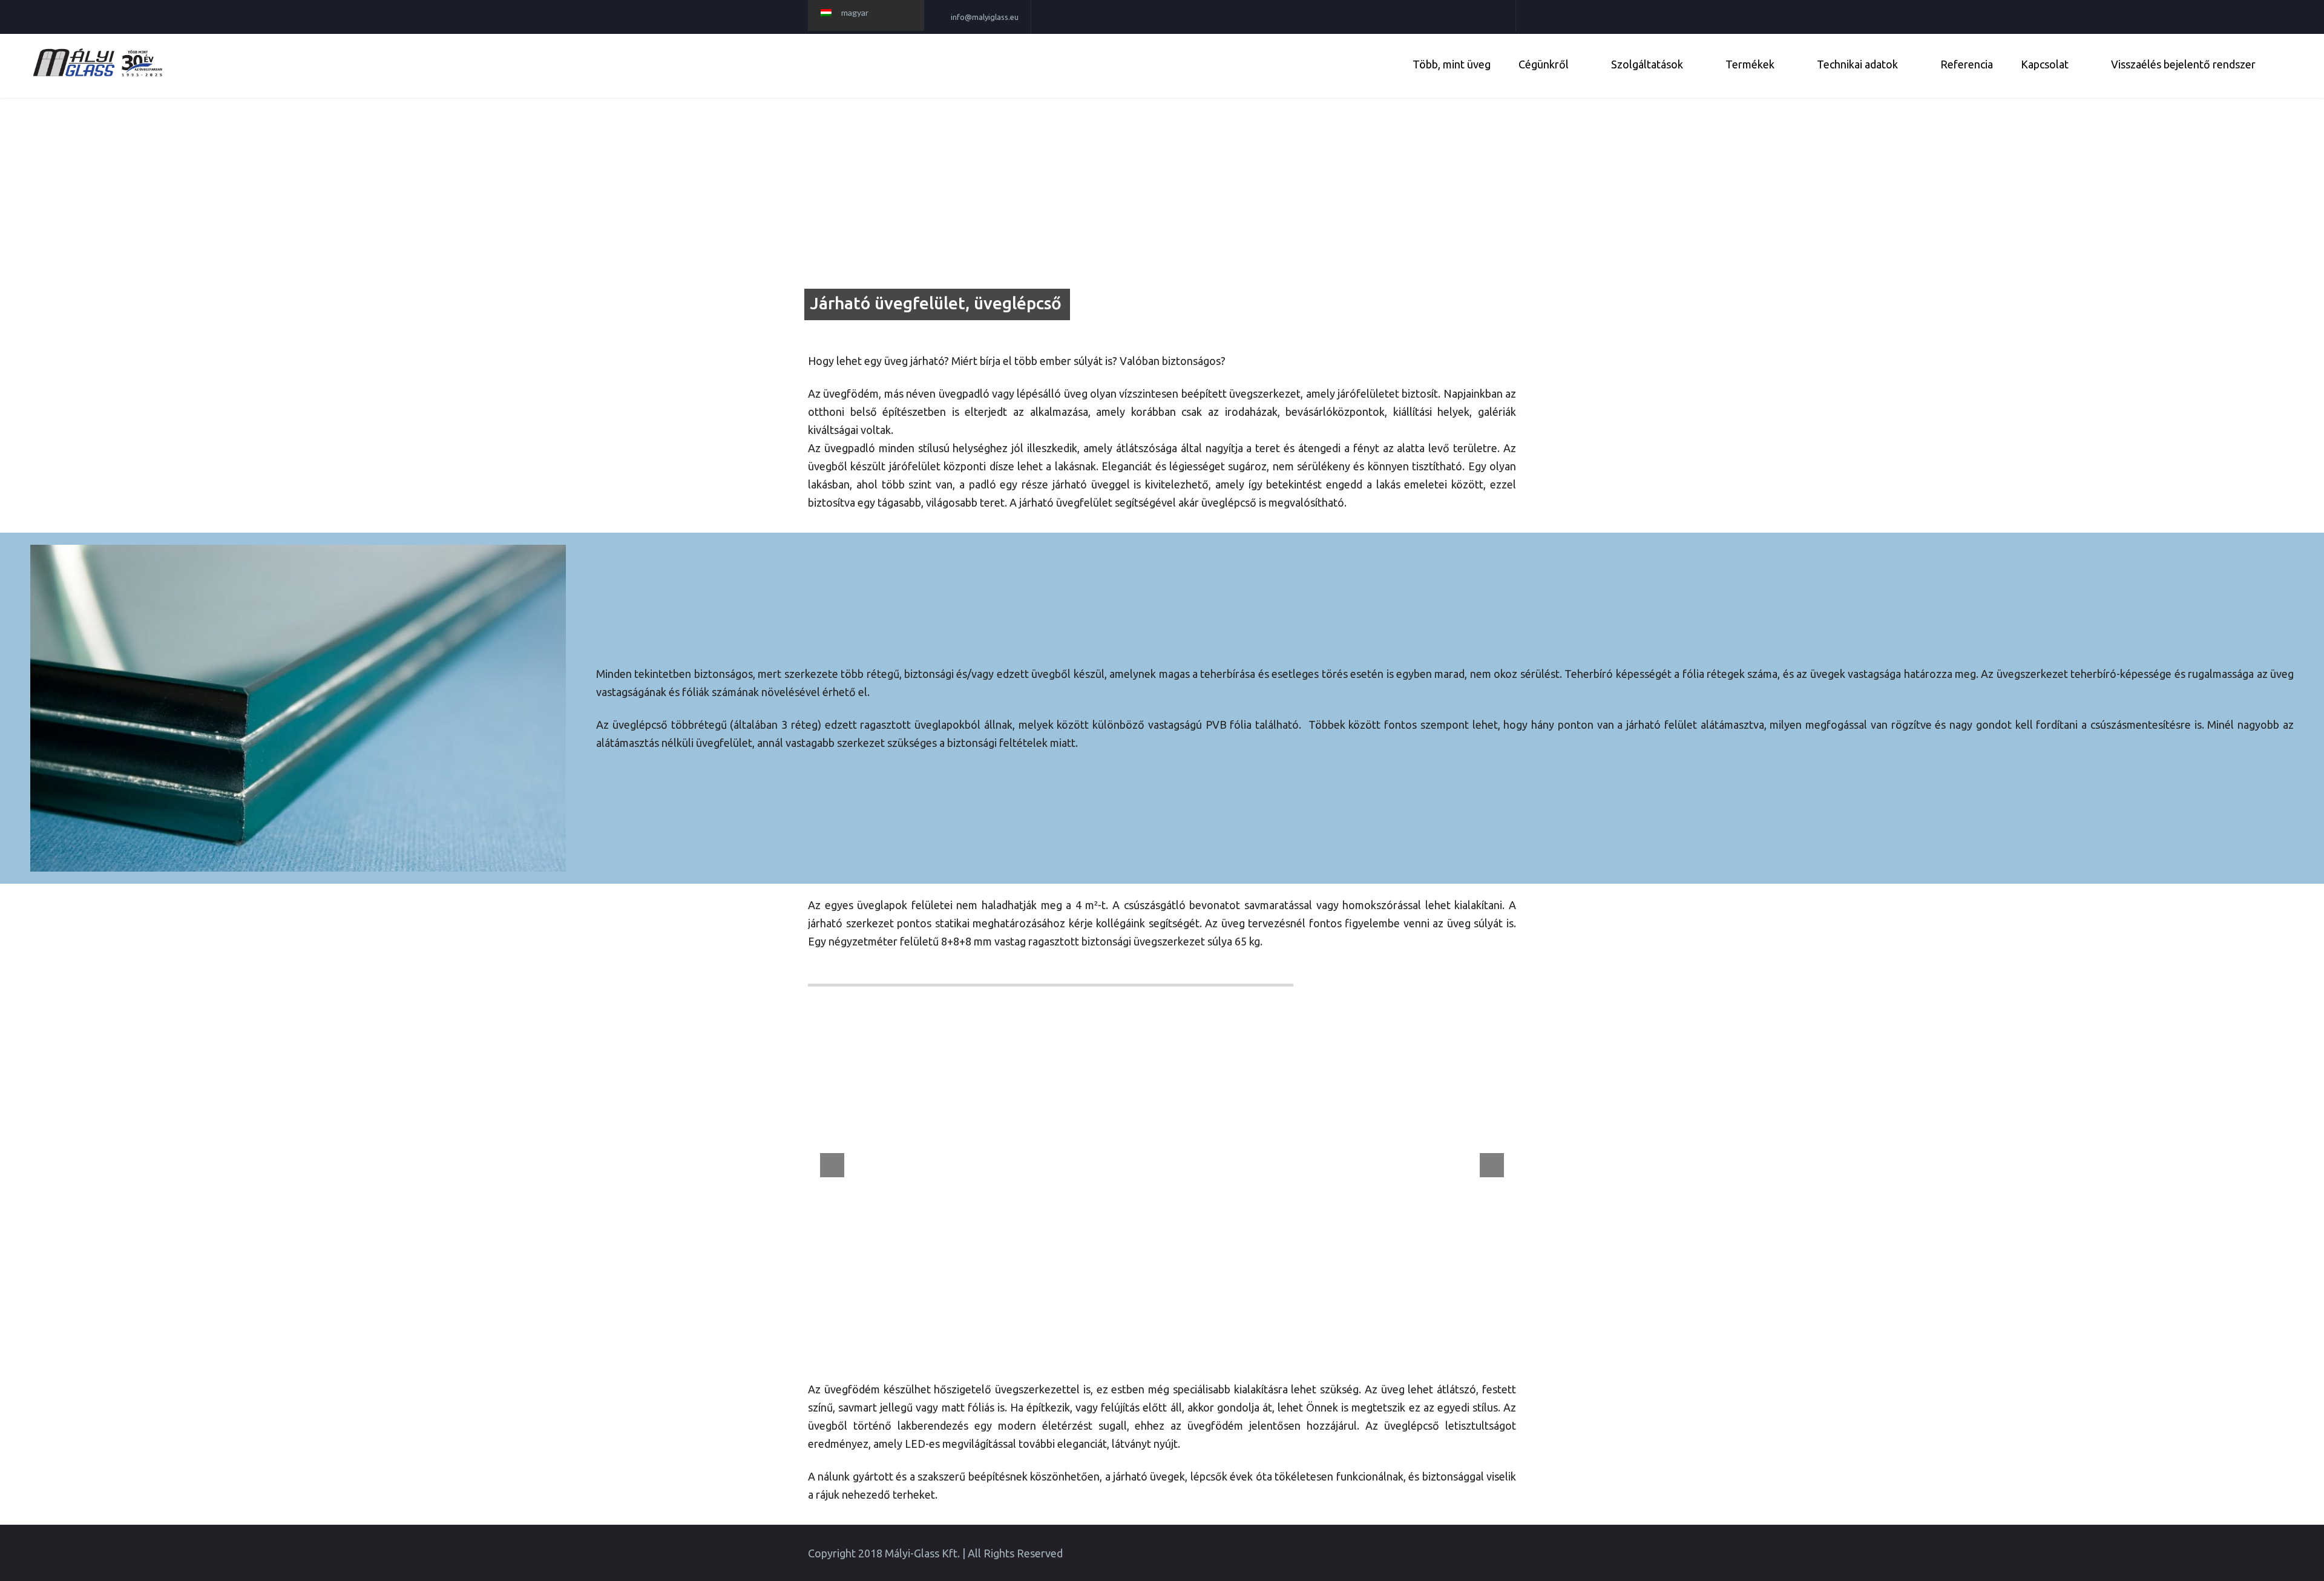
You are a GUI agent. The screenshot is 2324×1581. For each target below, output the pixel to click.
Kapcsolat (2045, 64)
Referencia (1967, 64)
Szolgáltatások (1647, 64)
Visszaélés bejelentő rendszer (2183, 64)
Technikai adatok (1857, 64)
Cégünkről (1544, 64)
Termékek (1750, 64)
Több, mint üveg (1452, 64)
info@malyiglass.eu (985, 17)
